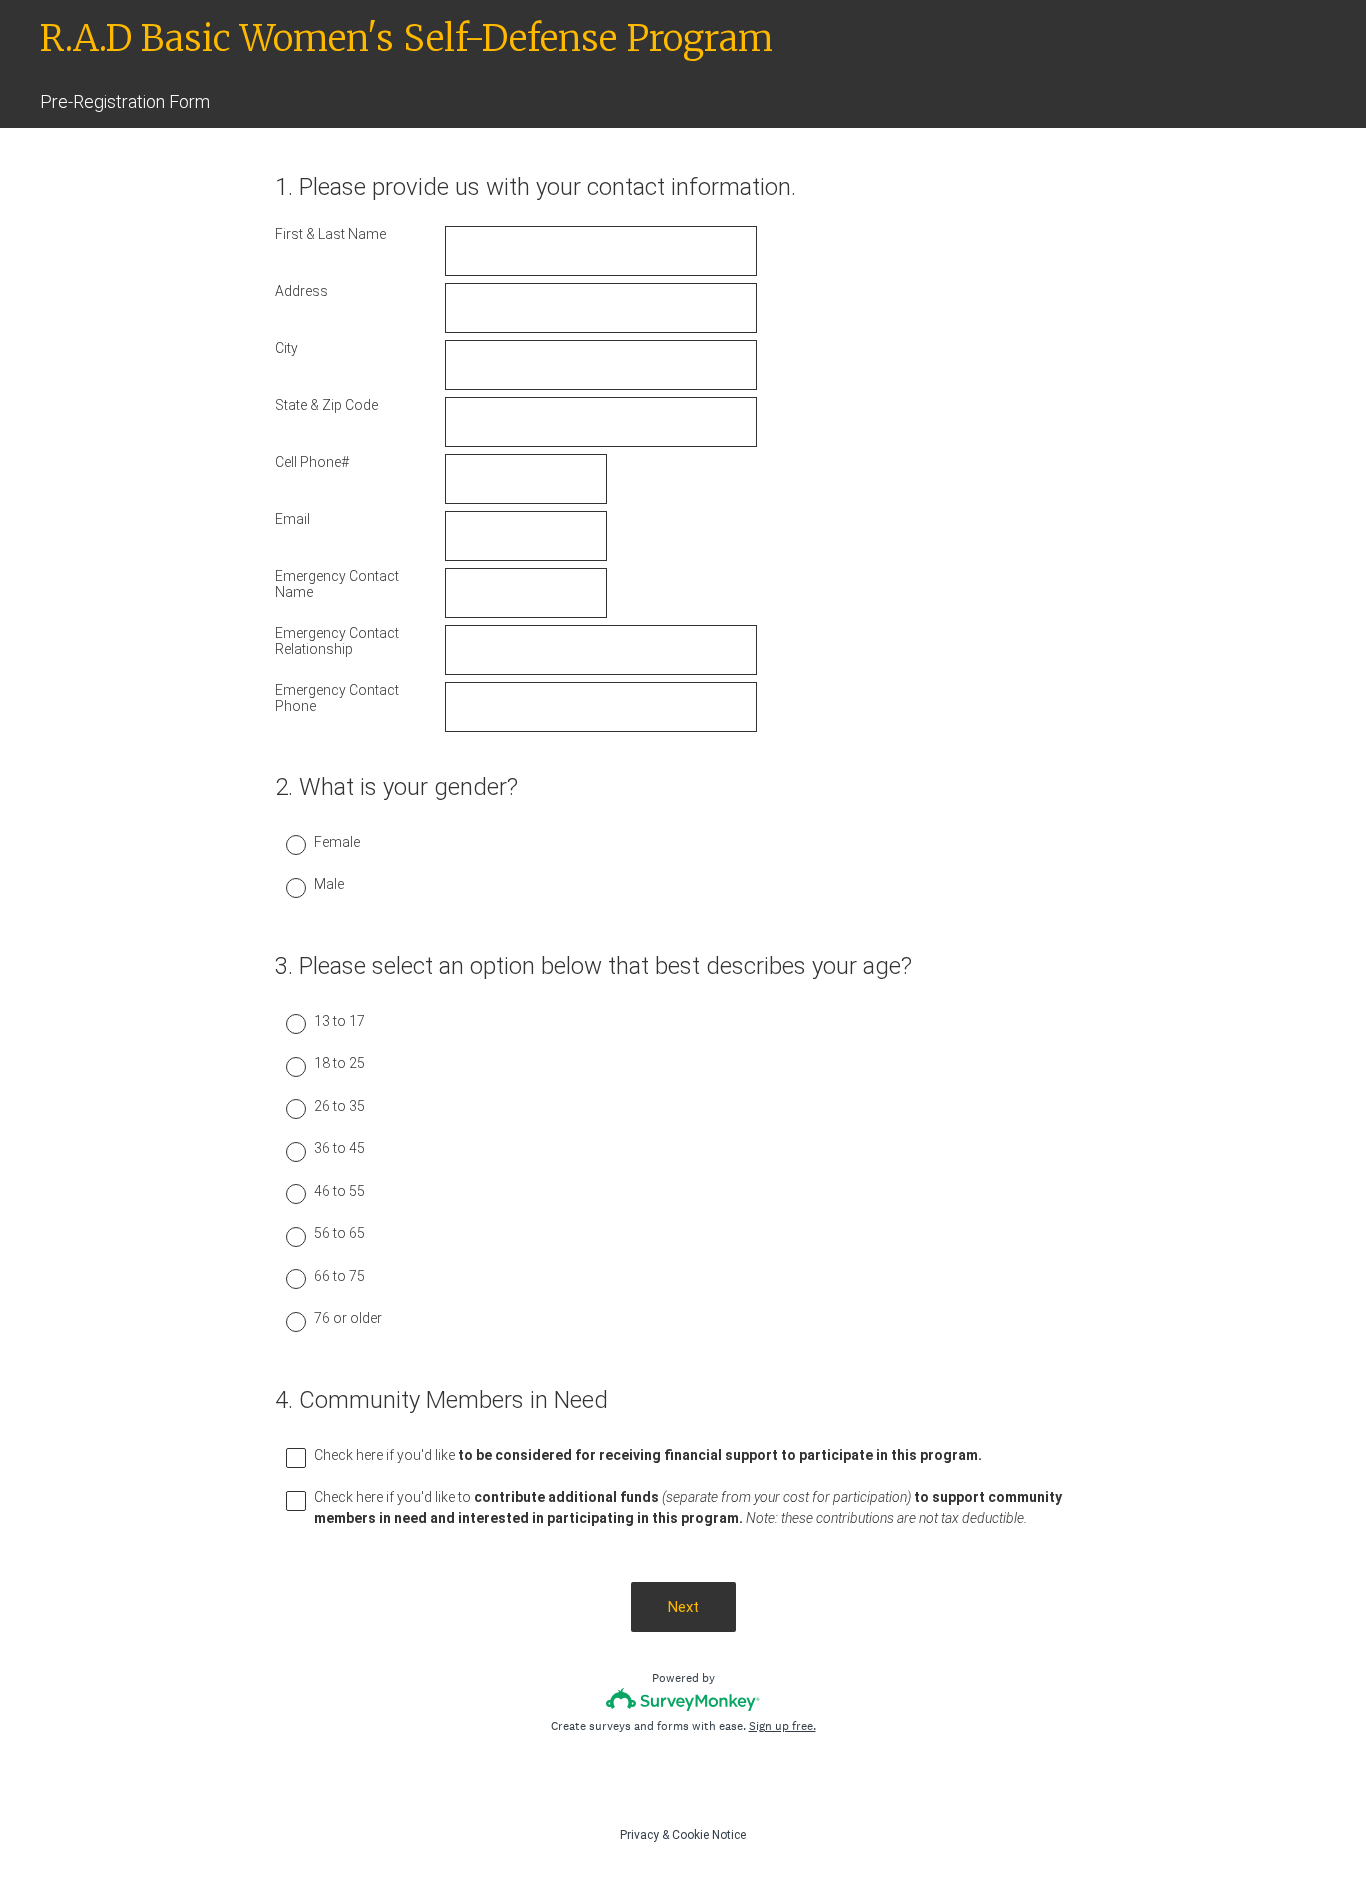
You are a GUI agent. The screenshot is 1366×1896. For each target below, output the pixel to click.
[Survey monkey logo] (683, 1699)
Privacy (639, 1835)
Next (683, 1607)
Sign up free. (782, 1726)
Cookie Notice (709, 1835)
